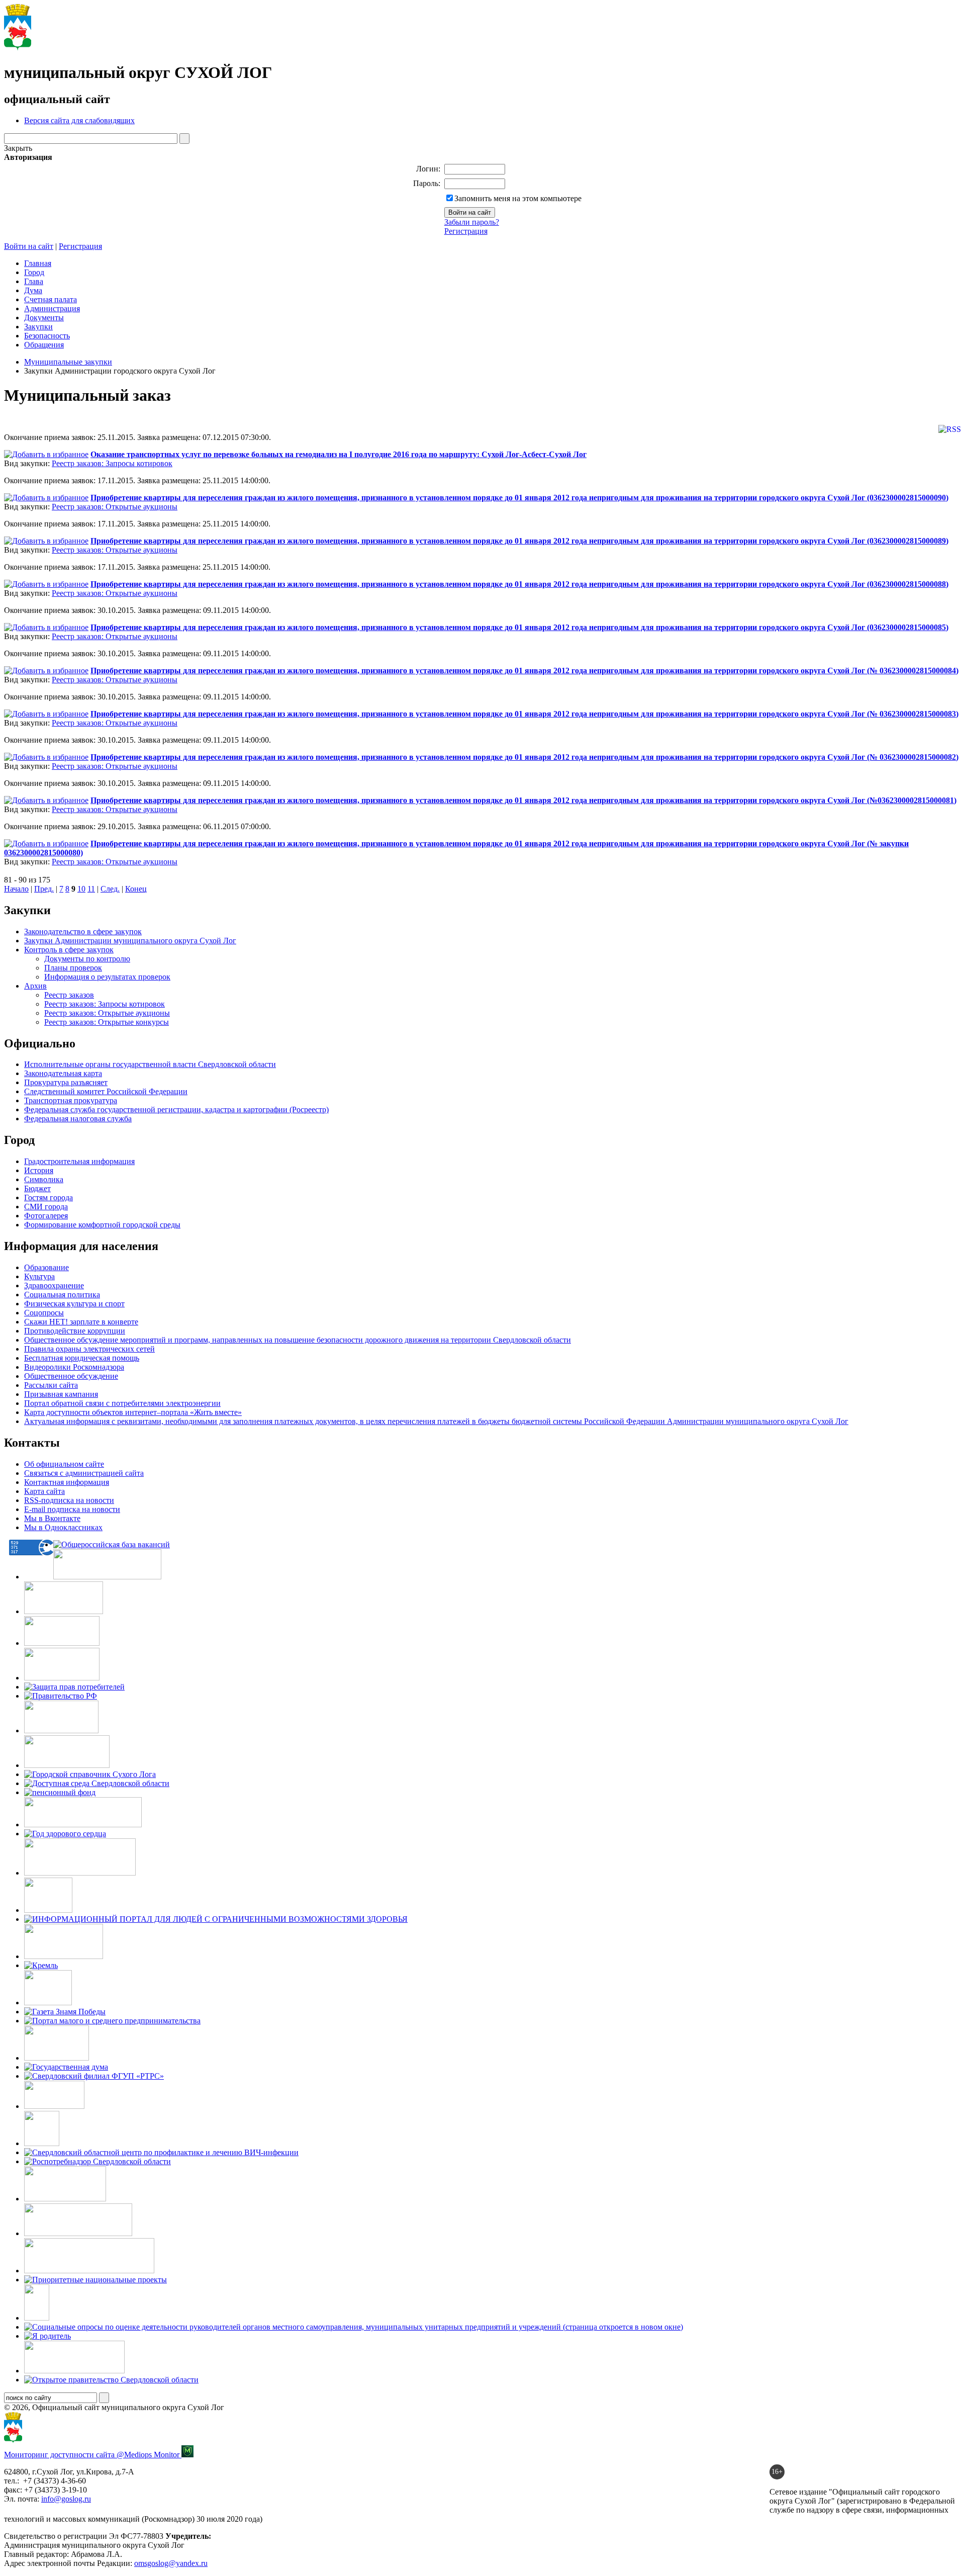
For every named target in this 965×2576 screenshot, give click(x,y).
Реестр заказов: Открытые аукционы (115, 507)
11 (91, 889)
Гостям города (49, 1197)
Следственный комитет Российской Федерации (106, 1091)
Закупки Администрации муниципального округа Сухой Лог (130, 941)
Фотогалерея (46, 1216)
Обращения (44, 345)
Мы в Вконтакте (52, 1518)
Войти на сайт (29, 246)
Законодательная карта (63, 1073)
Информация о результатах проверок (107, 977)
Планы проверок (73, 968)
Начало (16, 889)
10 (81, 889)
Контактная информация (67, 1482)
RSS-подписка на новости (69, 1500)
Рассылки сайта (51, 1385)
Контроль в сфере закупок (69, 950)
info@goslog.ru (66, 2499)
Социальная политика (62, 1295)
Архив (35, 986)
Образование (46, 1267)
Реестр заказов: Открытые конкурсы (107, 1022)
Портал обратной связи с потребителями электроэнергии (122, 1403)
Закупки (38, 327)
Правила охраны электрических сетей (89, 1349)
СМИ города (46, 1207)
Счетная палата (51, 299)
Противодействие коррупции (75, 1331)
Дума (33, 290)
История (39, 1170)
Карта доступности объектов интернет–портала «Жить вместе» (133, 1412)
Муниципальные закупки (68, 362)
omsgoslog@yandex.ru (171, 2563)
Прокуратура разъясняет (66, 1082)
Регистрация (466, 231)
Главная (38, 263)
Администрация (52, 308)
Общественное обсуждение (71, 1376)
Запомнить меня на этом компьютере (518, 198)
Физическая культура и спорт (74, 1304)
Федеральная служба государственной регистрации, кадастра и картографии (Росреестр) (176, 1109)
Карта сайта (44, 1491)
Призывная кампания (61, 1394)
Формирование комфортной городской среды (102, 1225)
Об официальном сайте (64, 1464)
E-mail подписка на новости (72, 1509)
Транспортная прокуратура (71, 1100)
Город (34, 272)
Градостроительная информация (79, 1161)
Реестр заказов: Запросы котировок (112, 463)
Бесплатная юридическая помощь (82, 1358)
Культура (39, 1276)
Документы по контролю (87, 959)
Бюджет (37, 1188)
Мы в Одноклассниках (63, 1527)
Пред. (44, 889)
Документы (44, 318)
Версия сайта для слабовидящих (79, 120)
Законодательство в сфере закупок (83, 931)
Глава (34, 281)
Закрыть (18, 148)
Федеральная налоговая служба (78, 1119)
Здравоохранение (54, 1285)
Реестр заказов (69, 995)
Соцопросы (44, 1313)
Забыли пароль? (472, 222)
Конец (136, 889)
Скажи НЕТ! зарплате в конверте (81, 1322)
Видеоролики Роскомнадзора (74, 1367)
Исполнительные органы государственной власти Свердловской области (150, 1064)
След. (110, 889)
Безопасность (47, 336)
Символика (44, 1179)
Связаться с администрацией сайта (84, 1473)
